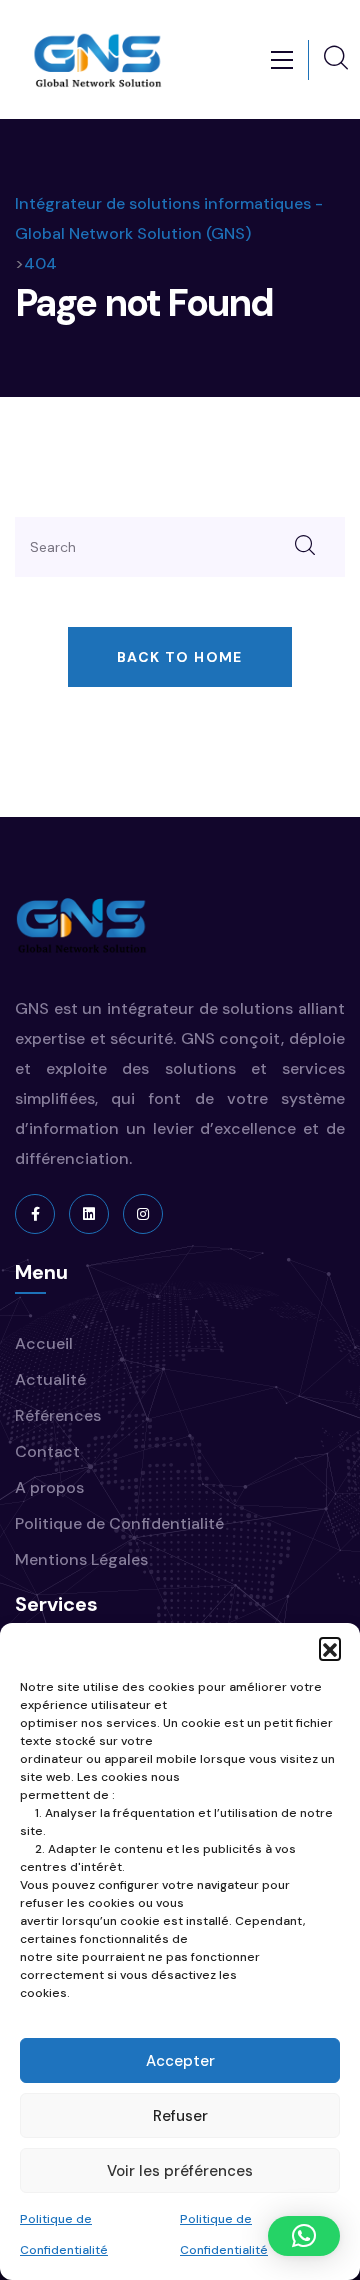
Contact (47, 1451)
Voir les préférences (180, 2171)
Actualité (50, 1379)
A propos (49, 1487)
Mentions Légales (81, 1559)
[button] (330, 1648)
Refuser (180, 2116)
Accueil (44, 1343)
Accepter (180, 2061)
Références (58, 1415)
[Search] (305, 547)
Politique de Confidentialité (119, 1523)
